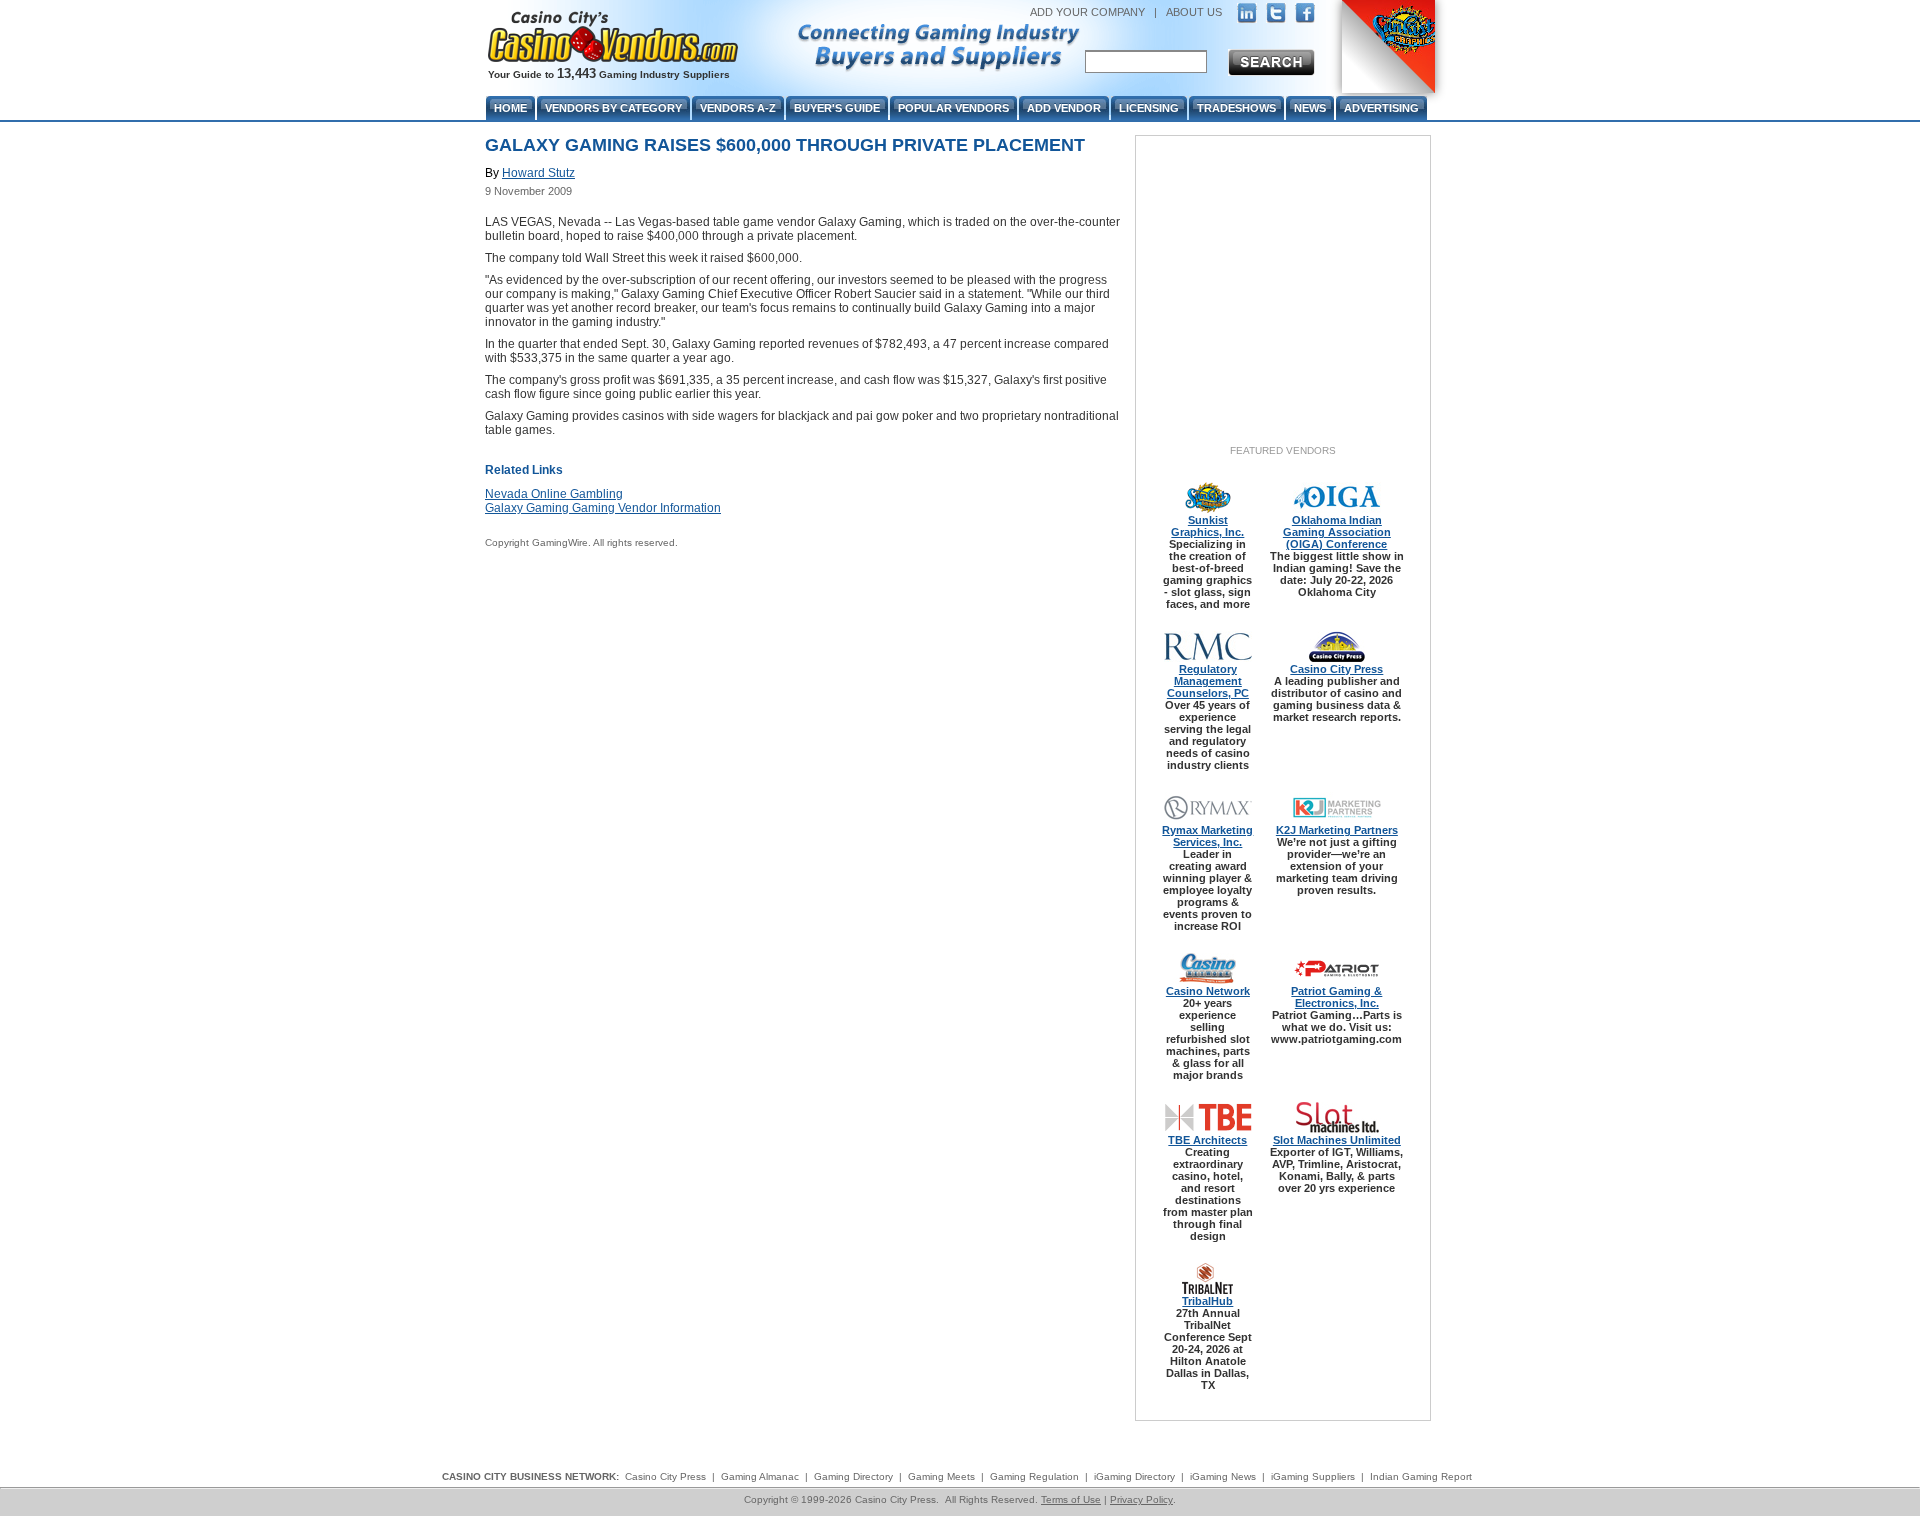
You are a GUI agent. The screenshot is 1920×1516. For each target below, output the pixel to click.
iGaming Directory (1134, 1476)
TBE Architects (1207, 1140)
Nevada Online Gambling (554, 494)
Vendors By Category (613, 108)
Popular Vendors (953, 108)
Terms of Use (1071, 1499)
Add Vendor (1064, 108)
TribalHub (1207, 1301)
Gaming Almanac (760, 1476)
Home (510, 108)
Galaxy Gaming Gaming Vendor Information (603, 508)
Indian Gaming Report (1421, 1476)
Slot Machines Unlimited (1337, 1140)
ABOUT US (1194, 12)
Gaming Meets (941, 1476)
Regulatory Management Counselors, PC (1208, 681)
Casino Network (1208, 991)
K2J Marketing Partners (1337, 830)
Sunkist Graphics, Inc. (1207, 526)
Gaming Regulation (1034, 1476)
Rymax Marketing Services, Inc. (1207, 836)
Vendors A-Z (738, 108)
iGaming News (1223, 1476)
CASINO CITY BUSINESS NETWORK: (530, 1476)
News (1310, 108)
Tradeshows (1236, 108)
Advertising (1381, 108)
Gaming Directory (853, 1476)
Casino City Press (1336, 669)
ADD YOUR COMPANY (1087, 12)
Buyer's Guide (837, 108)
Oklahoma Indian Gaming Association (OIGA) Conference (1337, 532)
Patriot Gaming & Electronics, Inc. (1336, 997)
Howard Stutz (538, 173)
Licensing (1149, 108)
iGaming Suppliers (1313, 1476)
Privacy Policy (1141, 1499)
